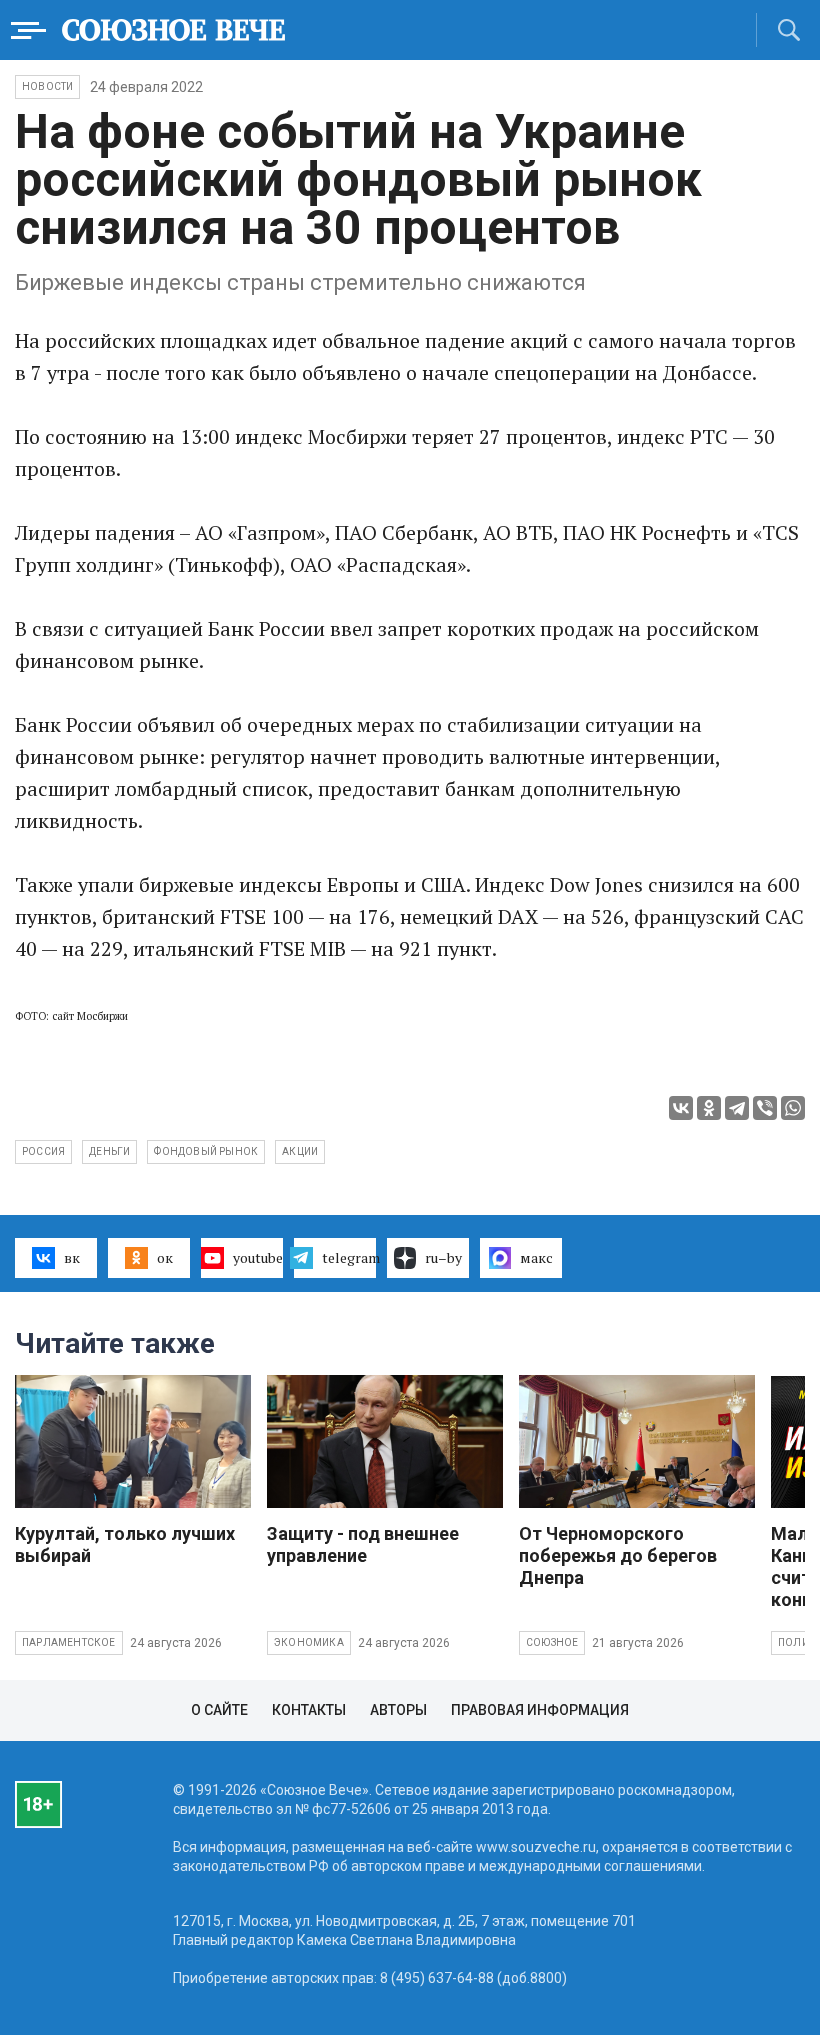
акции (300, 1151)
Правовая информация (540, 1710)
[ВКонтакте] (681, 1108)
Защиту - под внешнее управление (363, 1544)
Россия (43, 1151)
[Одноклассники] (709, 1108)
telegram (349, 1257)
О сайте (219, 1710)
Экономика (309, 1642)
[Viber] (765, 1108)
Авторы (398, 1710)
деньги (109, 1151)
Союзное (552, 1642)
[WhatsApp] (793, 1108)
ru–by (443, 1257)
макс (536, 1257)
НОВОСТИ (47, 86)
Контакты (309, 1710)
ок (165, 1257)
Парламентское (69, 1642)
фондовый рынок (206, 1151)
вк (72, 1257)
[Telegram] (737, 1108)
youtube (258, 1257)
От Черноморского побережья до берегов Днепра (618, 1555)
